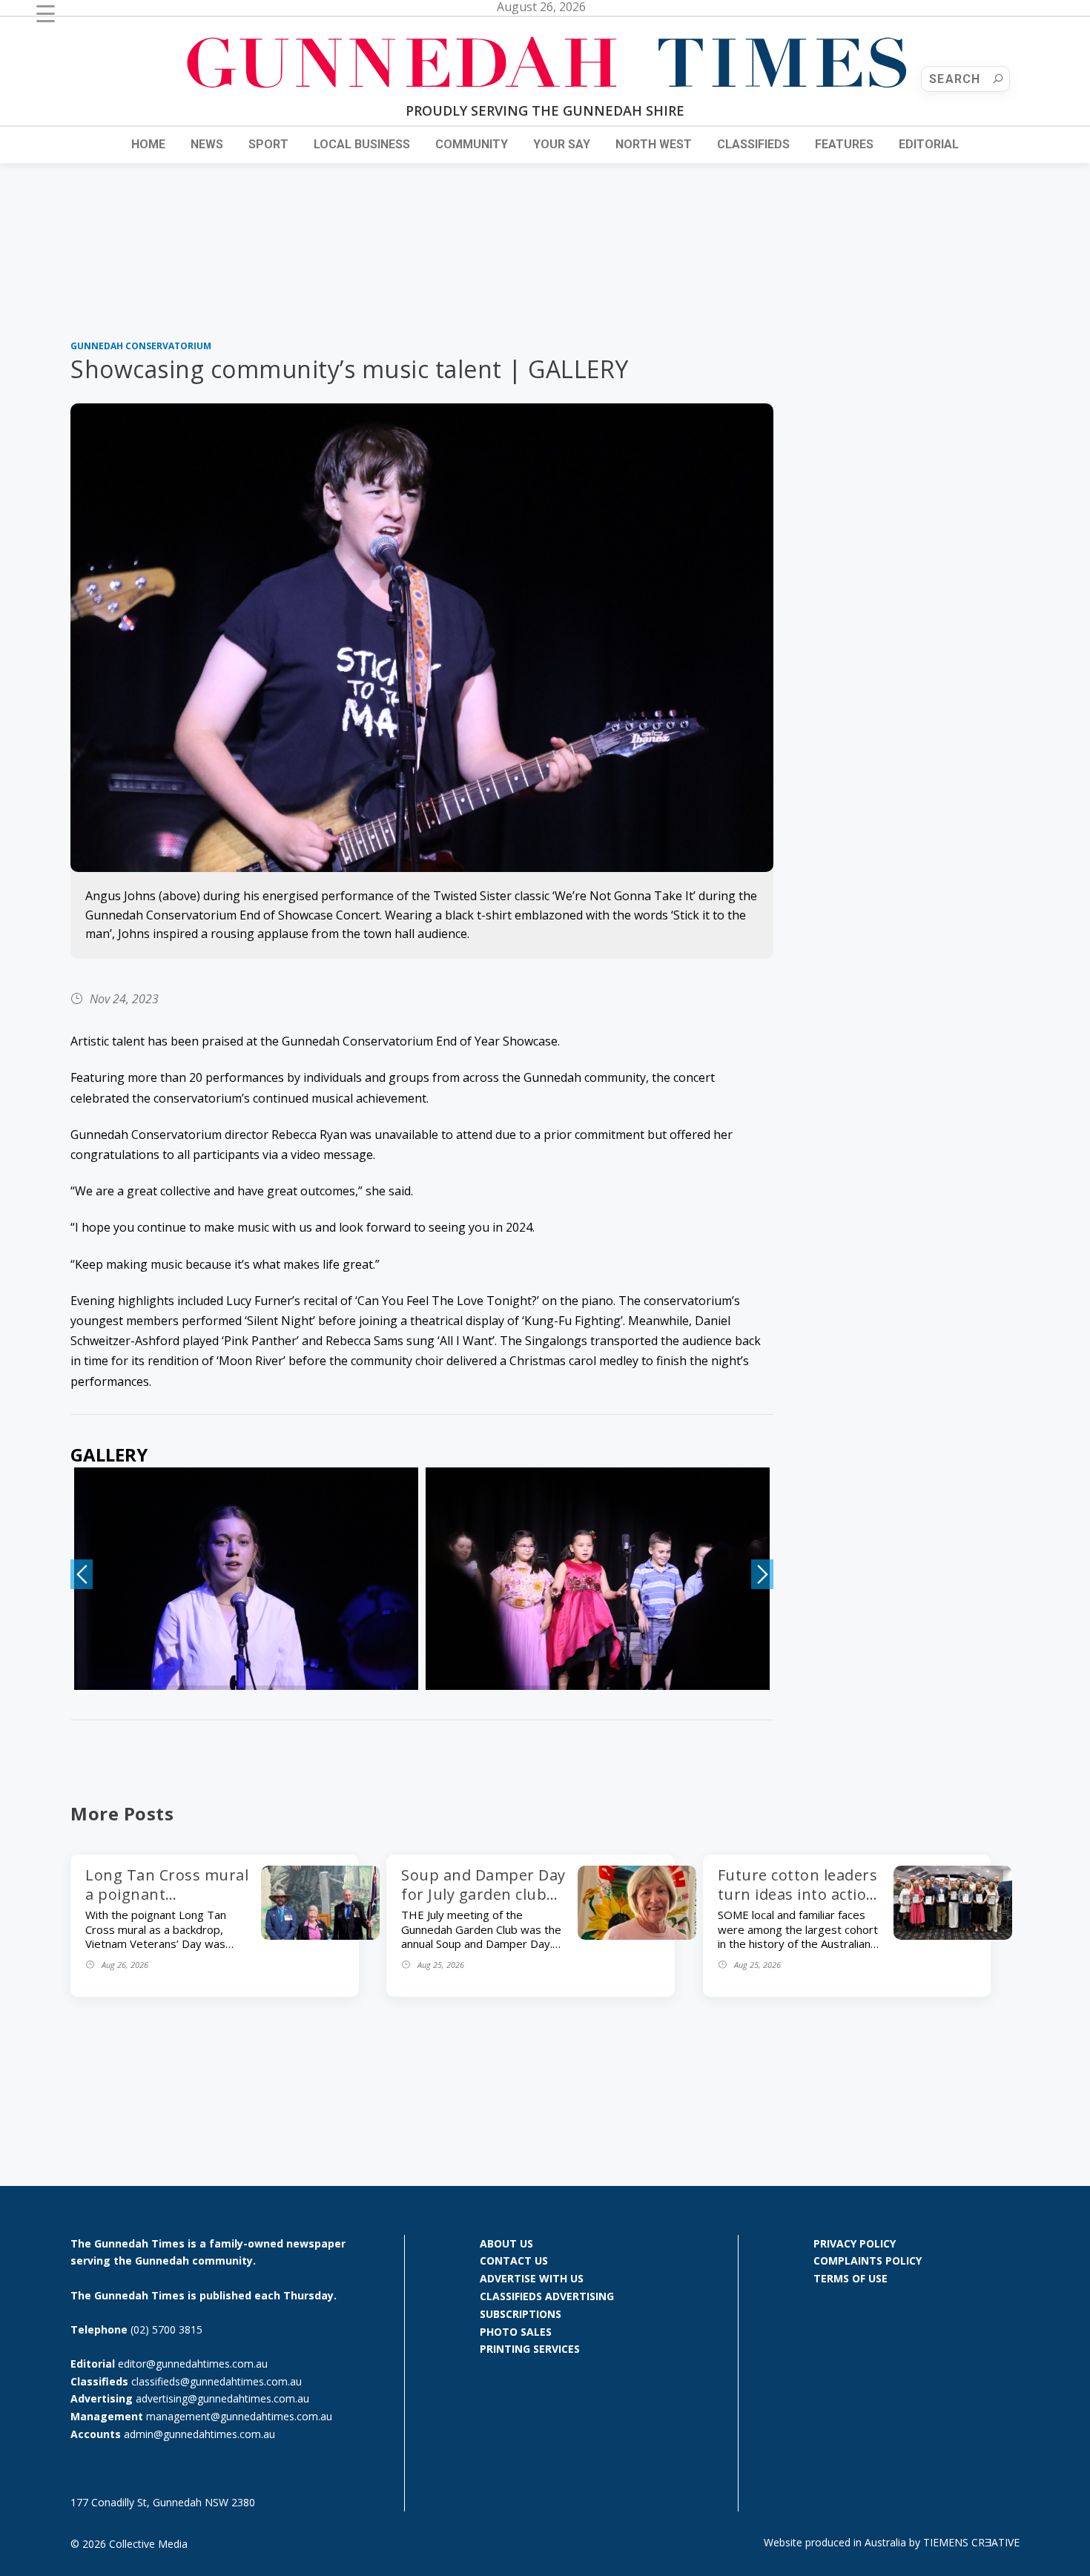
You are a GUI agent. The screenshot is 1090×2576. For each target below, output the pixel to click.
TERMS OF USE (850, 2278)
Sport (268, 144)
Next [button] (762, 1574)
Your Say (562, 144)
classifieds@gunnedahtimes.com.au (217, 2381)
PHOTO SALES (516, 2332)
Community (472, 144)
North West (654, 144)
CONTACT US (514, 2260)
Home (148, 144)
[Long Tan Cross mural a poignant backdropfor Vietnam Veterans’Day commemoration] (320, 1935)
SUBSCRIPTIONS (521, 2314)
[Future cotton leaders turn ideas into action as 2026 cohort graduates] (953, 1935)
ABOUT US (506, 2243)
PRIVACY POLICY (855, 2243)
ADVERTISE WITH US (532, 2278)
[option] (246, 1579)
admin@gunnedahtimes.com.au (199, 2434)
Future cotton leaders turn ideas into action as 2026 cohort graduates (798, 1904)
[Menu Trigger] (46, 13)
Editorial (929, 144)
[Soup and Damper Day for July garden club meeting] (637, 1935)
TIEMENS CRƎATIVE (971, 2542)
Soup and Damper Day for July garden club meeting (483, 1894)
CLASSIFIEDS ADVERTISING (547, 2296)
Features (844, 144)
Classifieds (753, 144)
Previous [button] (82, 1574)
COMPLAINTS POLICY (868, 2260)
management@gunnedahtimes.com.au (239, 2416)
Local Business (362, 144)
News (207, 144)
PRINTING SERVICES (530, 2349)
